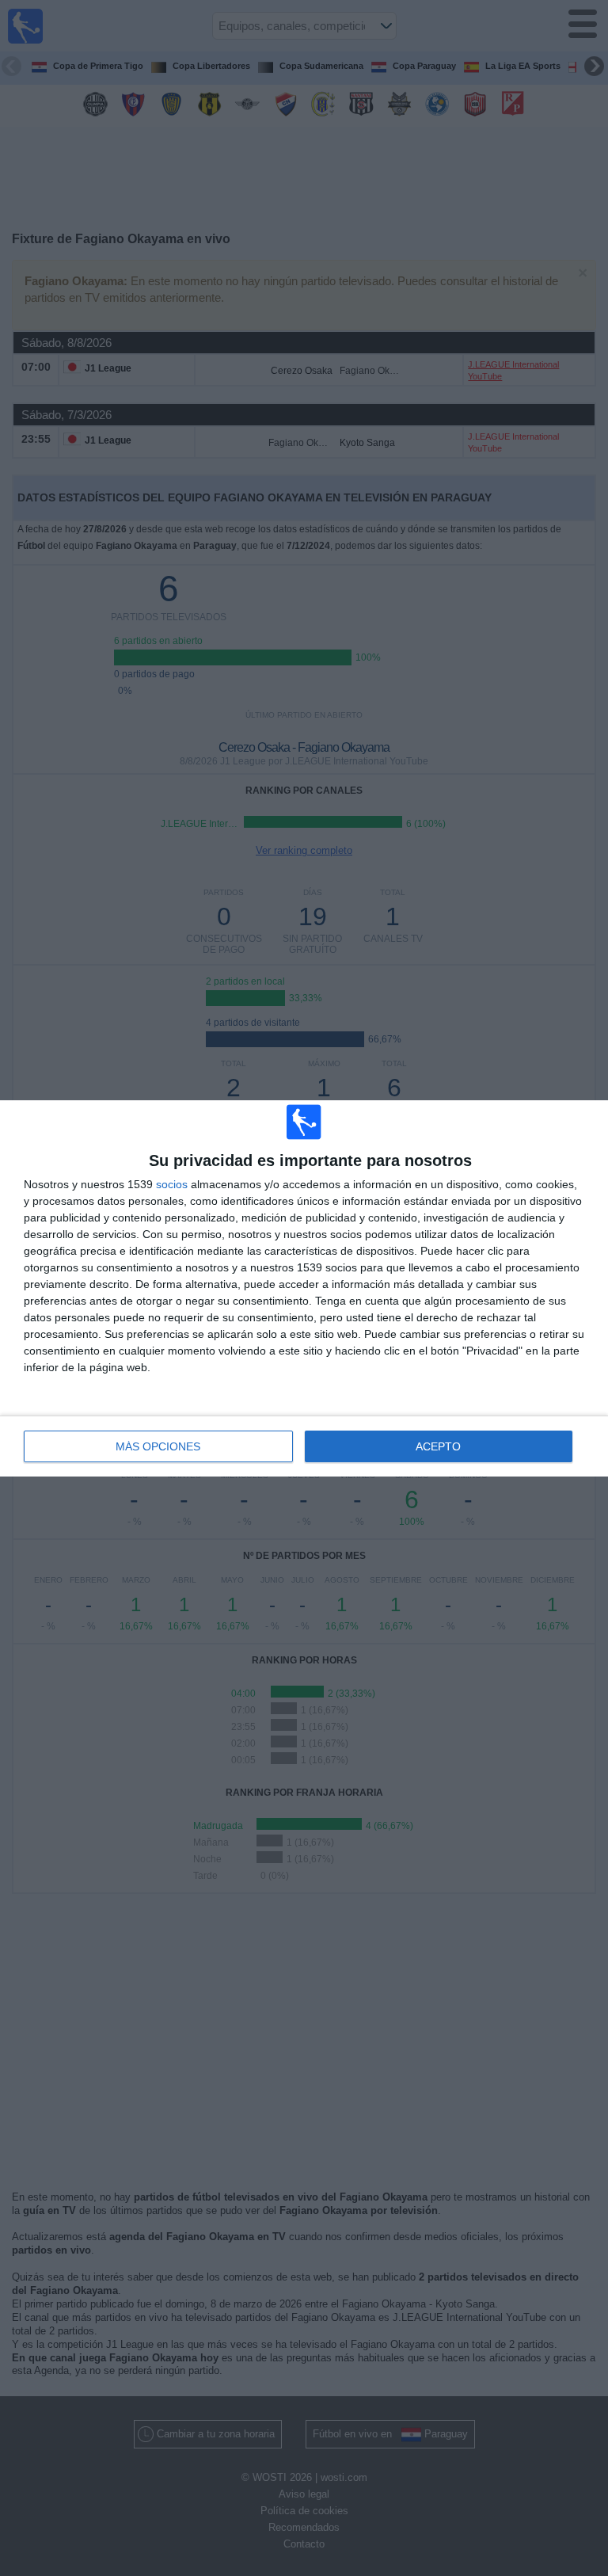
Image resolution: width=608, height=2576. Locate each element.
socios (172, 1184)
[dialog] (304, 1288)
